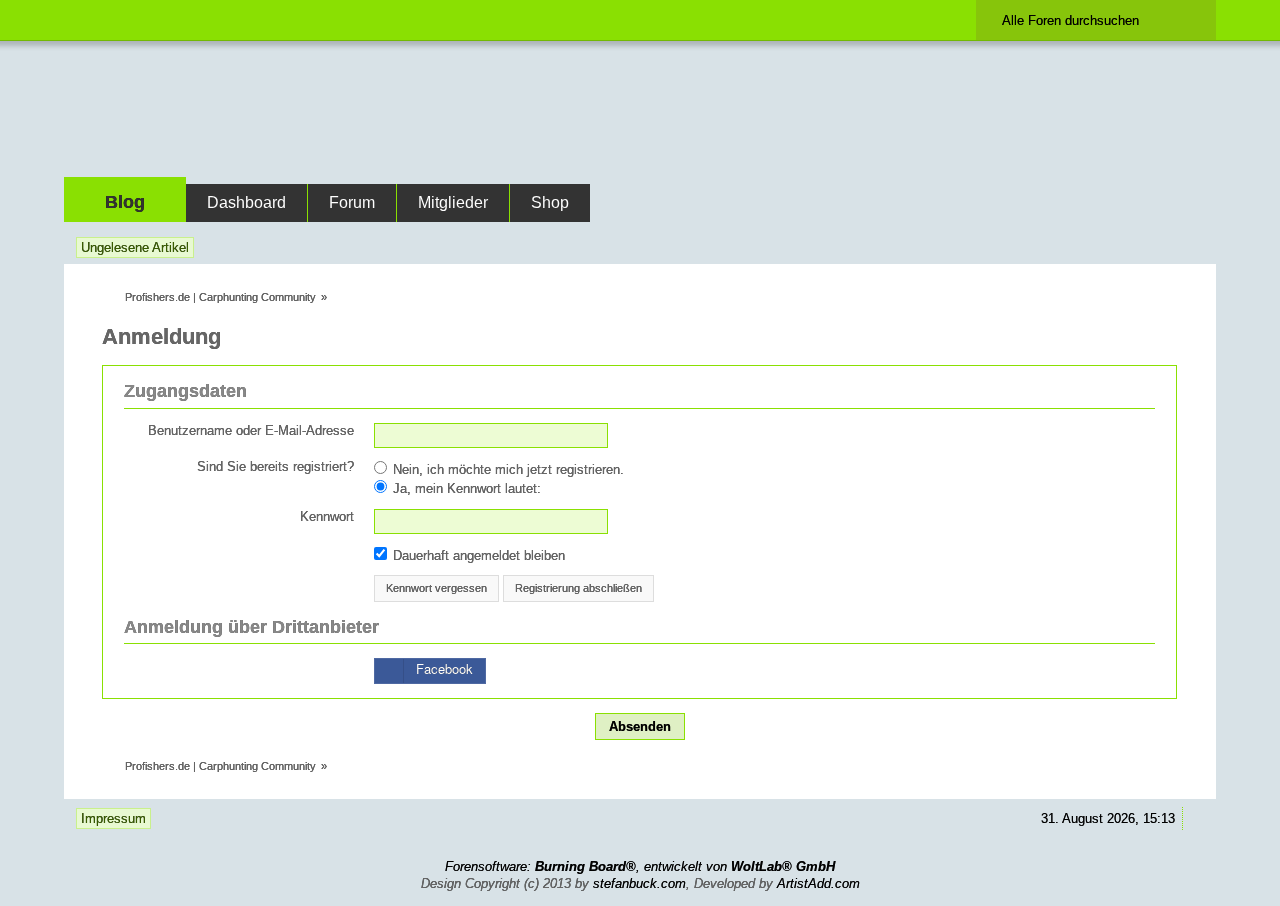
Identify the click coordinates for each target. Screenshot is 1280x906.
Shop (550, 202)
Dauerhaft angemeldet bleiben (477, 555)
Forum (352, 202)
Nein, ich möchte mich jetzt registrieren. (506, 469)
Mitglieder (453, 202)
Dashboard (246, 202)
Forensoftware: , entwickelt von (640, 866)
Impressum (113, 818)
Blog (125, 202)
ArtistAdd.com (818, 883)
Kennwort (327, 516)
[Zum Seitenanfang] (1197, 818)
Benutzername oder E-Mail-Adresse (251, 430)
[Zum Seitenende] (1197, 247)
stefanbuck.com (639, 883)
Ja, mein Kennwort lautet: (465, 488)
